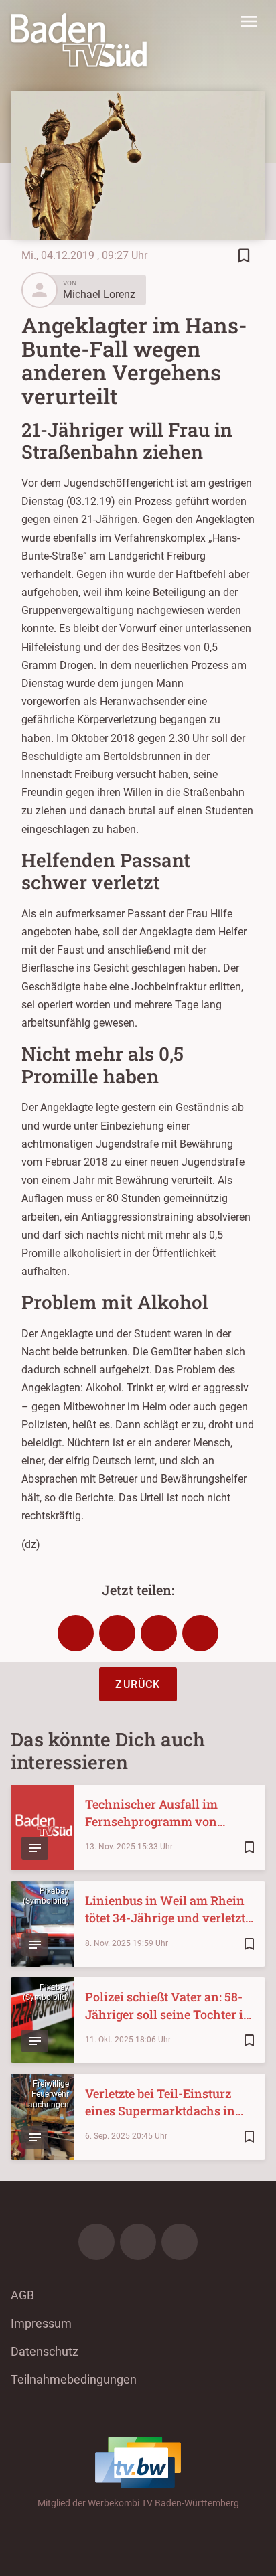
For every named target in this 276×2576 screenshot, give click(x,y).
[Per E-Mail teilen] (200, 1633)
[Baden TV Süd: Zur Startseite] (79, 40)
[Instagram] (138, 2242)
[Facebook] (96, 2242)
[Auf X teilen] (117, 1633)
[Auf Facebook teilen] (76, 1633)
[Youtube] (180, 2242)
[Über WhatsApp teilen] (159, 1633)
